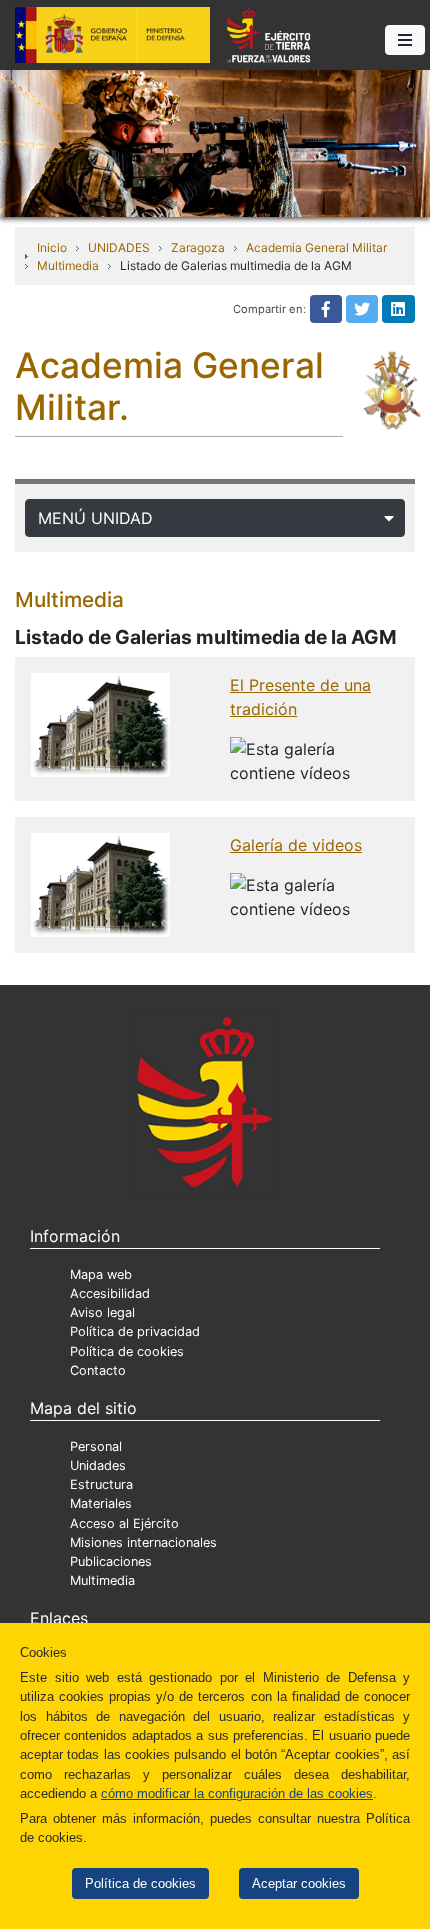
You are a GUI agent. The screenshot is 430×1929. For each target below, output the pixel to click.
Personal (96, 1446)
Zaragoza (198, 247)
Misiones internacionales (143, 1542)
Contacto (98, 1370)
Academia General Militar (316, 247)
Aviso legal (102, 1312)
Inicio (52, 247)
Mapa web (101, 1274)
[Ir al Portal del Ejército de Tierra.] (215, 142)
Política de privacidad (135, 1331)
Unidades (98, 1465)
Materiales (101, 1503)
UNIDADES (119, 247)
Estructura (101, 1484)
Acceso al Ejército (124, 1523)
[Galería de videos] (100, 883)
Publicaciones (111, 1561)
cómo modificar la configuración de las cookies (237, 1793)
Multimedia (68, 265)
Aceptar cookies (299, 1883)
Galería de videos (296, 845)
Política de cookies (140, 1883)
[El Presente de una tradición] (100, 723)
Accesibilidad (110, 1293)
